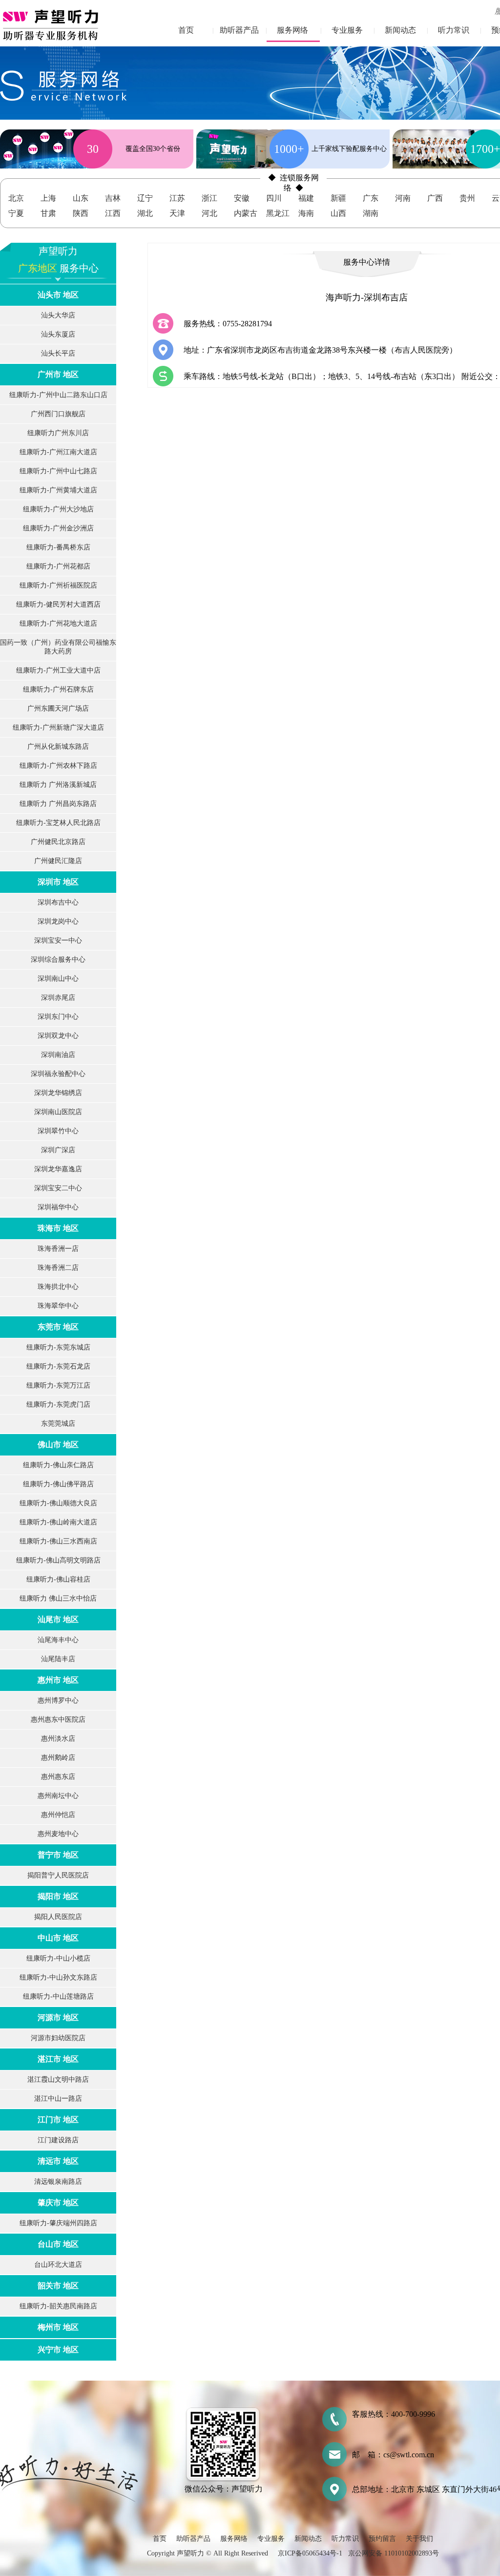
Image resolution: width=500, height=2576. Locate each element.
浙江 (209, 198)
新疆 (338, 198)
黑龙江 (278, 213)
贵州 (467, 198)
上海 (48, 198)
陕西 (81, 213)
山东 (81, 198)
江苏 (177, 198)
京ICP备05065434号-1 (310, 2553)
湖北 (145, 213)
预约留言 (382, 2539)
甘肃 (48, 213)
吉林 (113, 198)
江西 (113, 213)
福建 (306, 198)
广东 (371, 198)
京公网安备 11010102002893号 (394, 2553)
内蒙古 (246, 213)
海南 (306, 213)
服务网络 (292, 30)
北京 (16, 198)
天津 (177, 213)
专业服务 (347, 30)
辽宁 (145, 198)
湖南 (371, 213)
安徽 (242, 198)
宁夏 (16, 213)
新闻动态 (400, 30)
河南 (403, 198)
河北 (209, 213)
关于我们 (419, 2539)
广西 (435, 198)
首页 (186, 30)
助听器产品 (239, 30)
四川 (274, 198)
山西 (338, 213)
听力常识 (454, 30)
